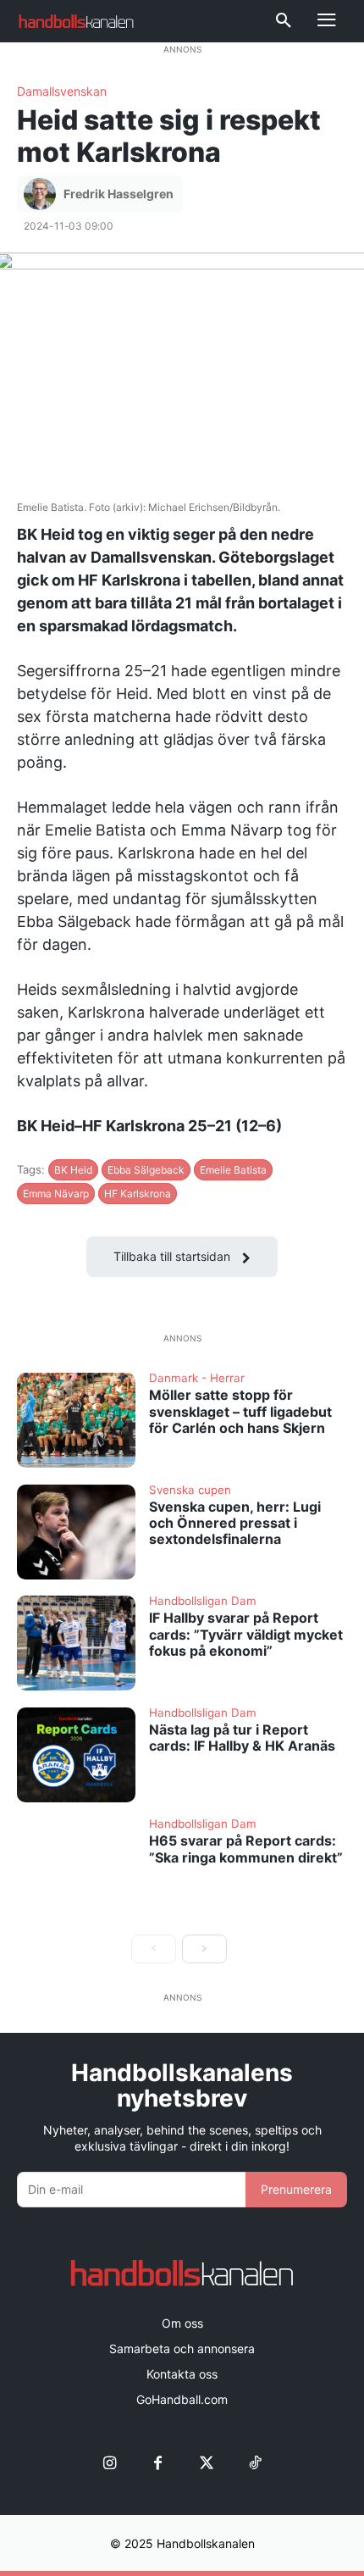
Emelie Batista (233, 1170)
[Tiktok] (254, 2464)
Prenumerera (296, 2189)
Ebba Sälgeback (146, 1170)
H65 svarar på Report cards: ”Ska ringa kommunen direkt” (246, 1849)
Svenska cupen (190, 1491)
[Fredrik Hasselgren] (42, 194)
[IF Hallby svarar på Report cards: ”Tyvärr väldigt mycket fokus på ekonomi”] (76, 1643)
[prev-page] (154, 1949)
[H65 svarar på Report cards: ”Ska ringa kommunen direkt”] (76, 1866)
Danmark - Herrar (197, 1379)
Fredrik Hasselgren (119, 194)
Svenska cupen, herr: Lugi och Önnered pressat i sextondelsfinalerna (235, 1523)
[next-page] (204, 1949)
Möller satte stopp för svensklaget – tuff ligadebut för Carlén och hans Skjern (240, 1411)
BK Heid (73, 1170)
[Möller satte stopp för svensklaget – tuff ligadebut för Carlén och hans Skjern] (76, 1420)
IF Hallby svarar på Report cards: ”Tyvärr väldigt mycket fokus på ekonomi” (246, 1634)
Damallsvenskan (62, 92)
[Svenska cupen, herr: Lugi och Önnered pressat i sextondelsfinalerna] (76, 1532)
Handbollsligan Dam (203, 1602)
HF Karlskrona (138, 1194)
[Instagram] (110, 2464)
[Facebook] (158, 2464)
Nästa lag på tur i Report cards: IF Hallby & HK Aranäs (242, 1738)
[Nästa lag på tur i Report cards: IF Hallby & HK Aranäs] (76, 1755)
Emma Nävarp (56, 1194)
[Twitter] (206, 2464)
